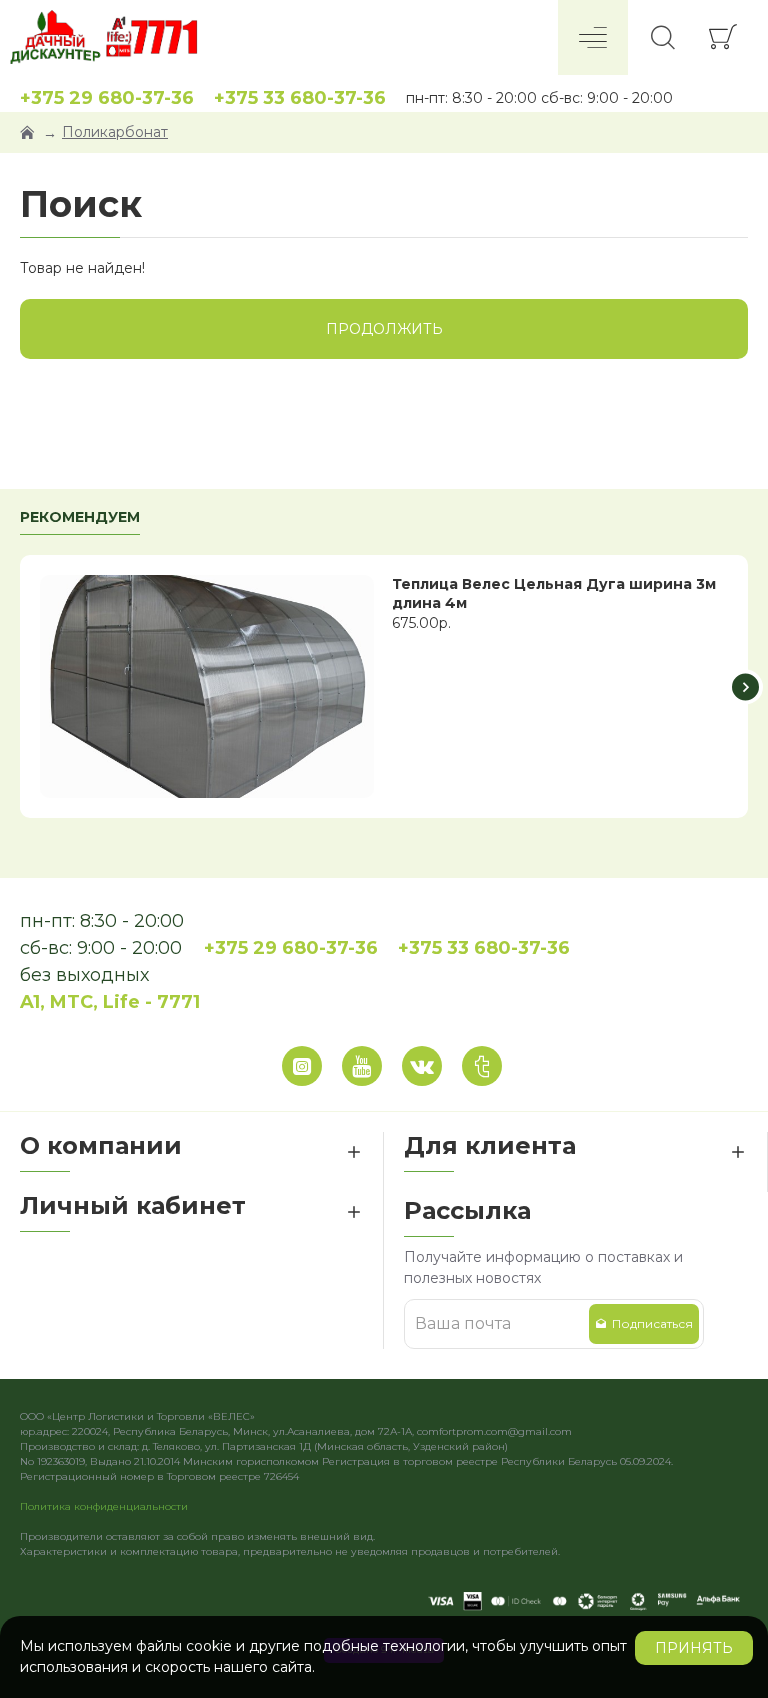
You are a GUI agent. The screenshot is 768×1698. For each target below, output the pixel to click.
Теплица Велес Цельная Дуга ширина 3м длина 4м (554, 593)
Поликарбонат (115, 132)
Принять (694, 1648)
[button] (22, 686)
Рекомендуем (80, 517)
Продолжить (384, 329)
